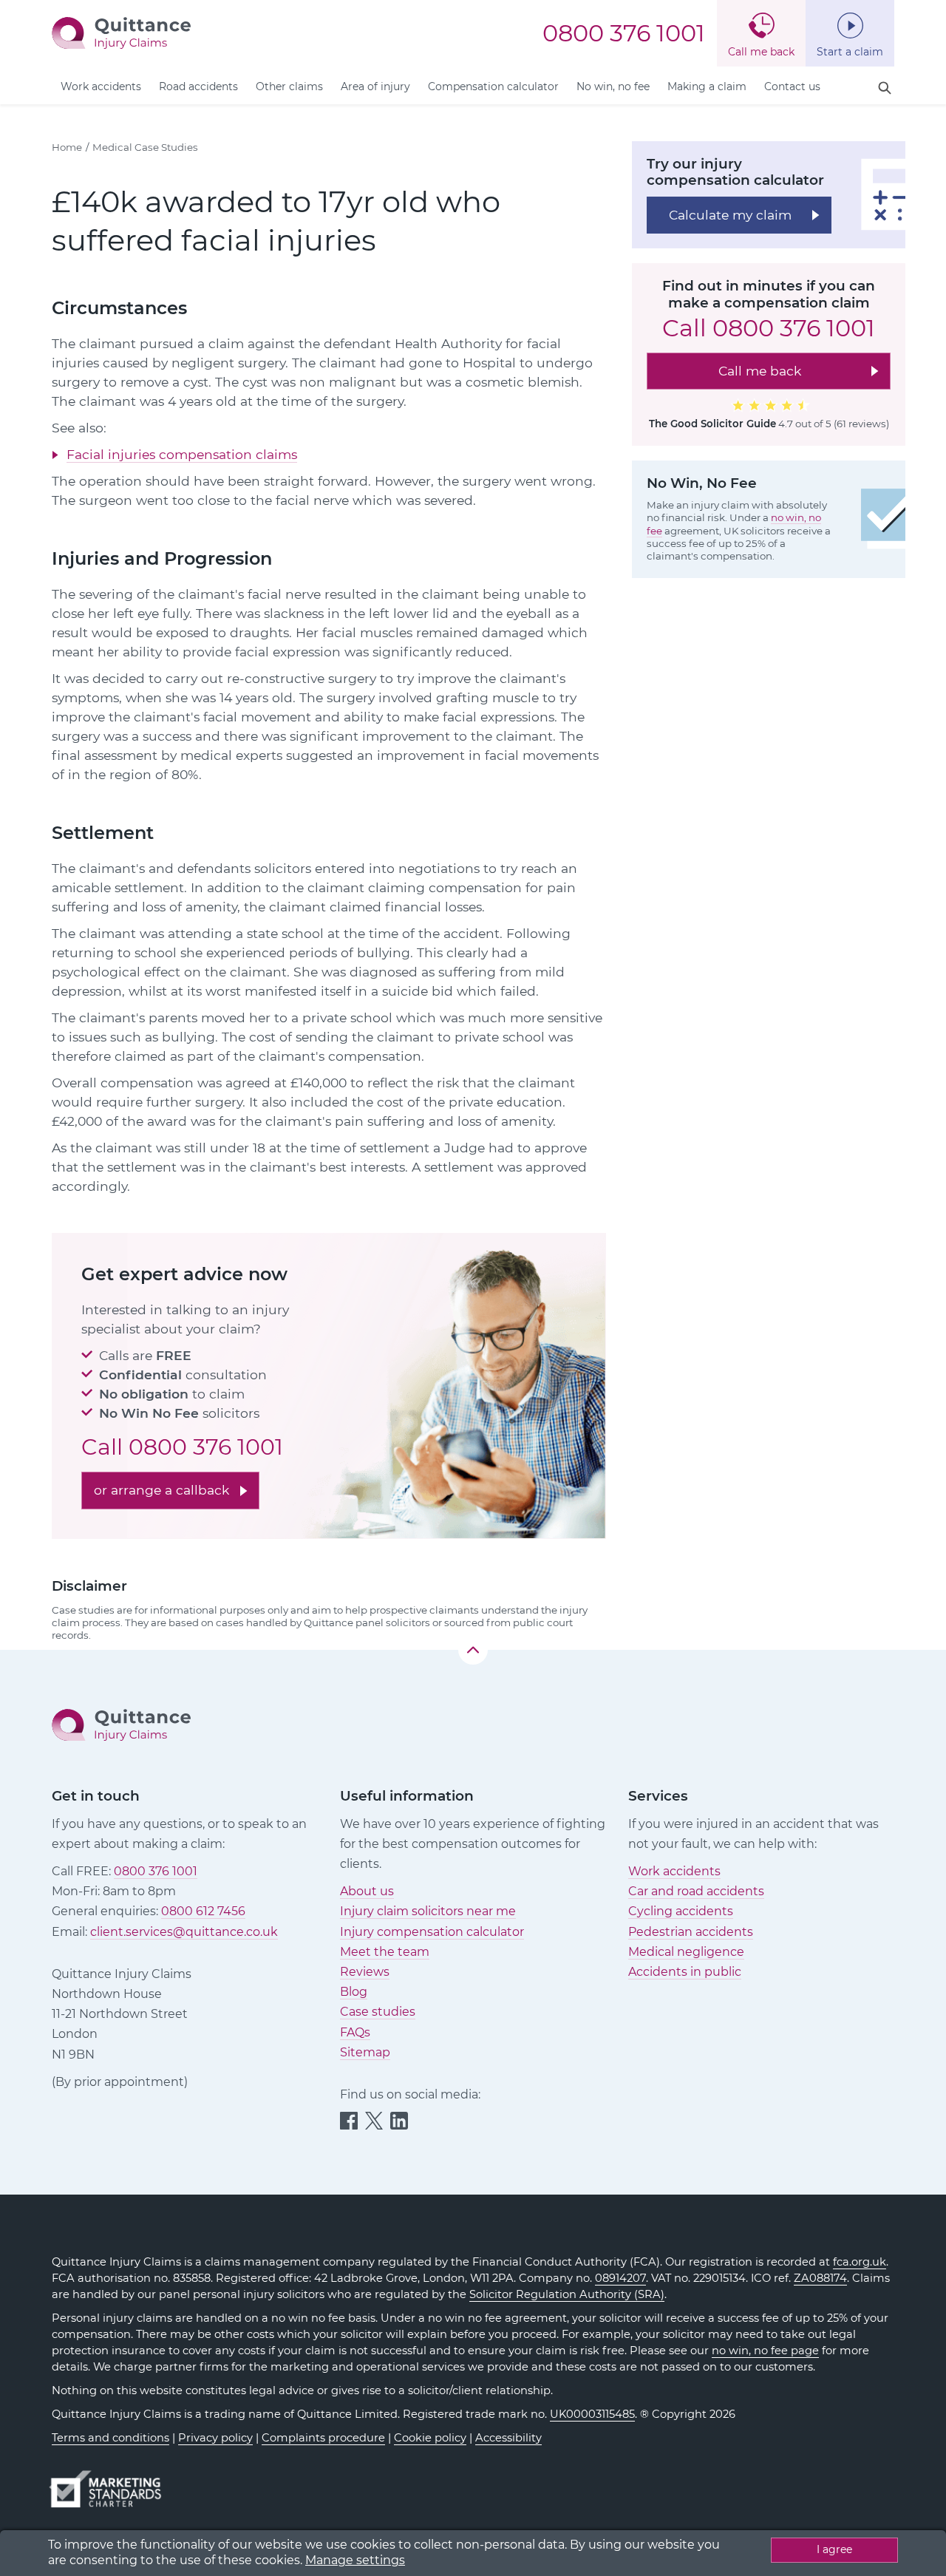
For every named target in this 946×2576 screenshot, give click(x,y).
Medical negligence (686, 1952)
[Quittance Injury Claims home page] (121, 32)
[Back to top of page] (473, 1650)
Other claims (289, 86)
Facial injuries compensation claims (182, 454)
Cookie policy (430, 2438)
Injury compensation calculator (432, 1932)
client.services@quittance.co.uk (184, 1932)
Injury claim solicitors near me (428, 1911)
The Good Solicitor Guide (712, 424)
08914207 (620, 2278)
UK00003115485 (592, 2414)
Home (67, 147)
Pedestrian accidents (691, 1932)
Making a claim (707, 86)
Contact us (792, 86)
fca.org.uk (860, 2262)
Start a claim (850, 52)
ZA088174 (820, 2278)
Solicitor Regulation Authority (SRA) (567, 2294)
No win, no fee (613, 86)
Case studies (378, 2012)
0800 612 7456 (203, 1911)
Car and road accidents (696, 1891)
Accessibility (508, 2438)
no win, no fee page (765, 2351)
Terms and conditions (110, 2438)
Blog (354, 1992)
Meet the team (385, 1952)
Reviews (365, 1972)
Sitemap (365, 2052)
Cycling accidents (681, 1911)
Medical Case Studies (145, 147)
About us (367, 1891)
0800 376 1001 (624, 33)
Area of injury (375, 86)
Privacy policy (215, 2438)
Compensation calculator (493, 86)
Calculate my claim (730, 214)
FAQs (355, 2032)
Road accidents (198, 86)
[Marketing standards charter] (110, 2482)
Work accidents (101, 86)
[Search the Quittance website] (885, 88)
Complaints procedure (323, 2438)
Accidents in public (685, 1972)
